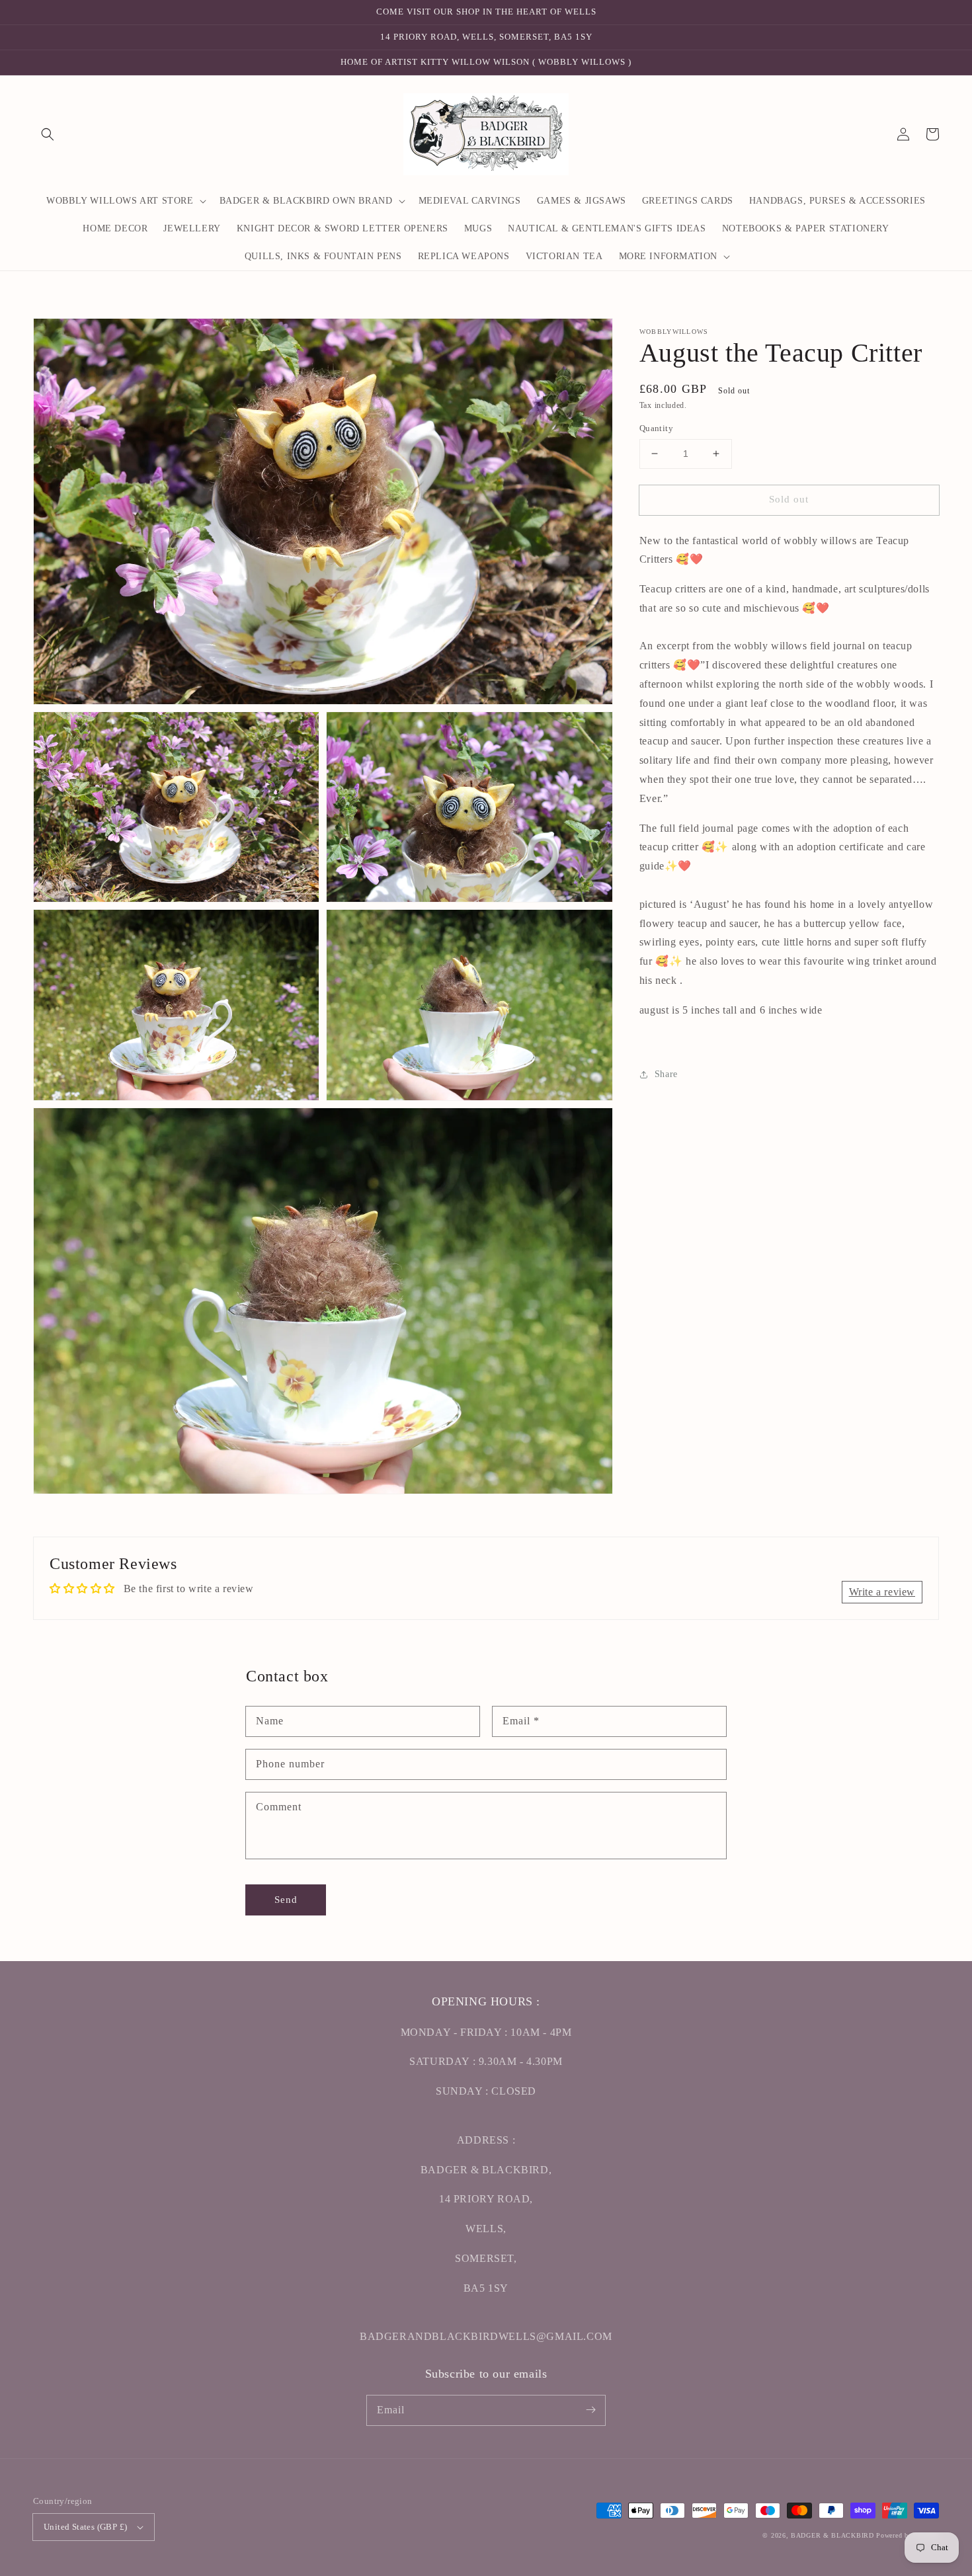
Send (286, 1900)
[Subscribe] (590, 2410)
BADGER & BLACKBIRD (832, 2535)
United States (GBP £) (85, 2527)
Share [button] (666, 1074)
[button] (48, 134)
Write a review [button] (882, 1592)
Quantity (656, 428)
